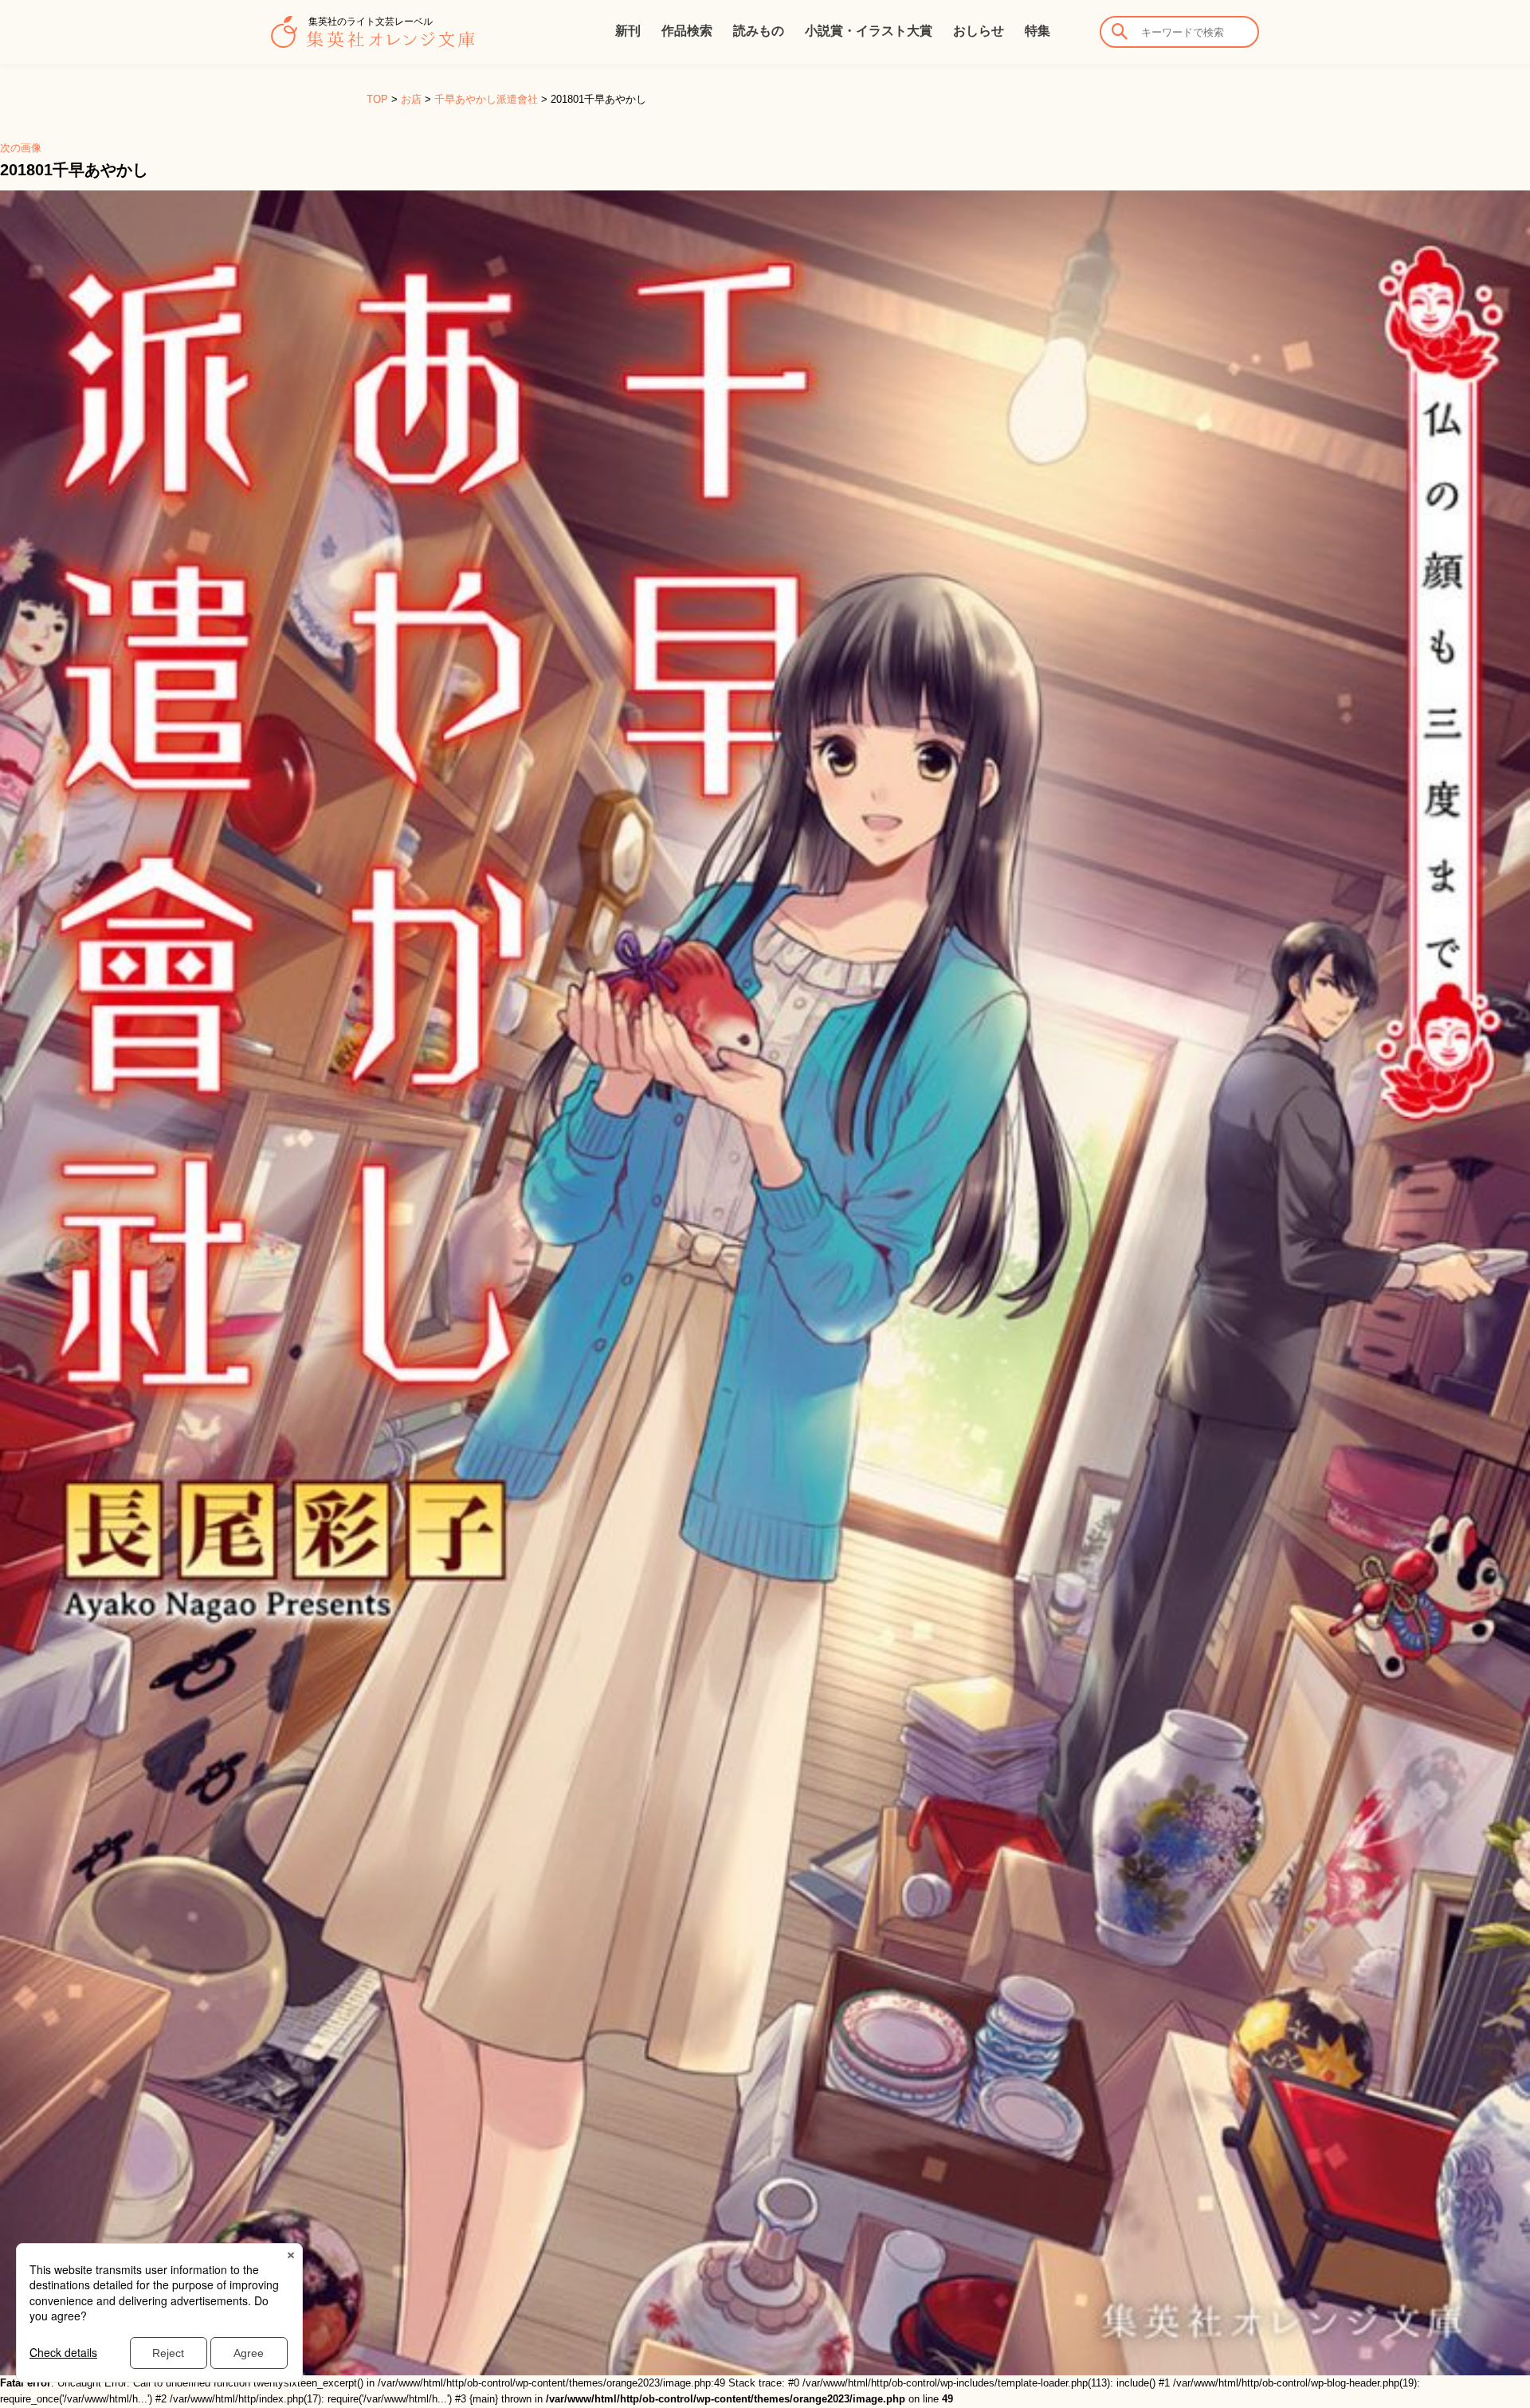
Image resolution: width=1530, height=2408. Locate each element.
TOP (377, 99)
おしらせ (979, 31)
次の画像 (21, 148)
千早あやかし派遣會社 (486, 99)
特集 (1038, 31)
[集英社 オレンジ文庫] (373, 40)
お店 (411, 99)
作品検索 (687, 31)
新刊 (628, 31)
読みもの (759, 31)
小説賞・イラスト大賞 (869, 31)
